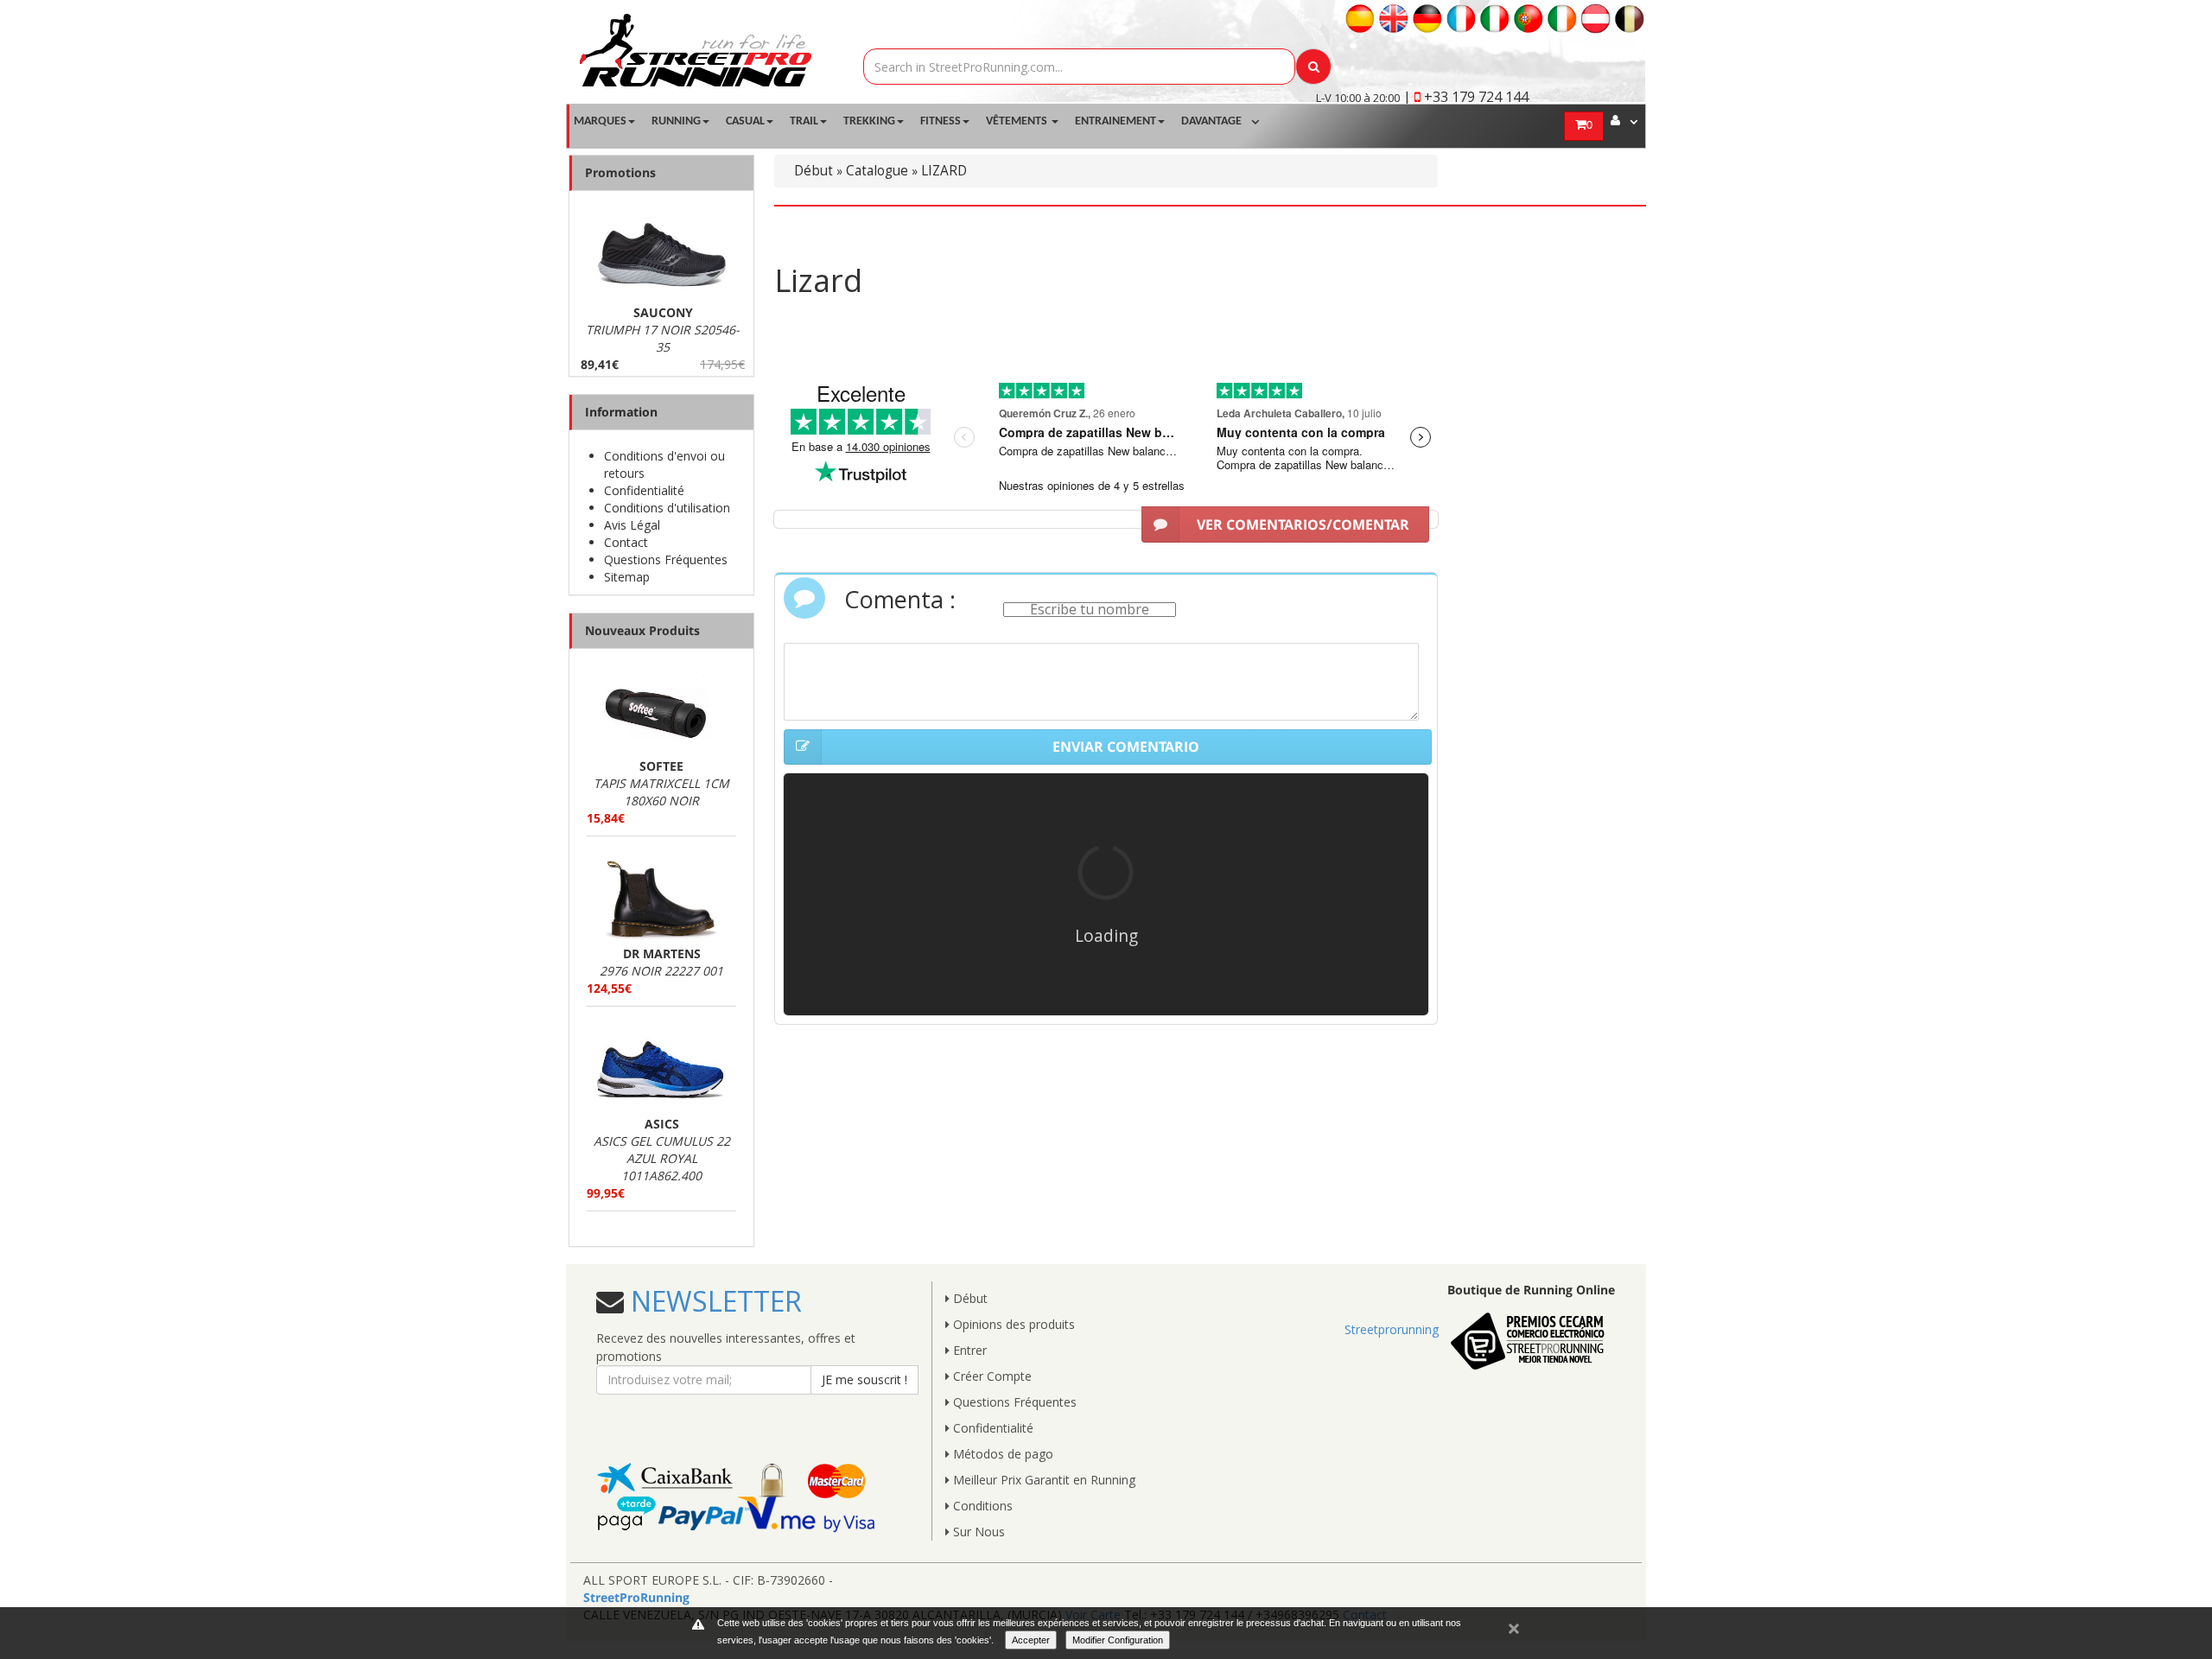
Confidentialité (644, 490)
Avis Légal (632, 525)
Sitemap (627, 577)
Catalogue (877, 171)
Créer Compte (991, 1376)
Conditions (981, 1506)
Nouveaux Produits (642, 630)
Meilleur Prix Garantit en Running (1042, 1480)
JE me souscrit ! (864, 1379)
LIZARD (944, 171)
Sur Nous (977, 1532)
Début (814, 171)
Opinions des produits (1012, 1324)
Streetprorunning (1392, 1329)
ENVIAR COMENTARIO (1126, 747)
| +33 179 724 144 (1466, 97)
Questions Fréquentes (666, 559)
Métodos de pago (1001, 1454)
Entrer (968, 1350)
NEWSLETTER (713, 1301)
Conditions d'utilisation (667, 508)
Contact (626, 542)
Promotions (620, 172)
